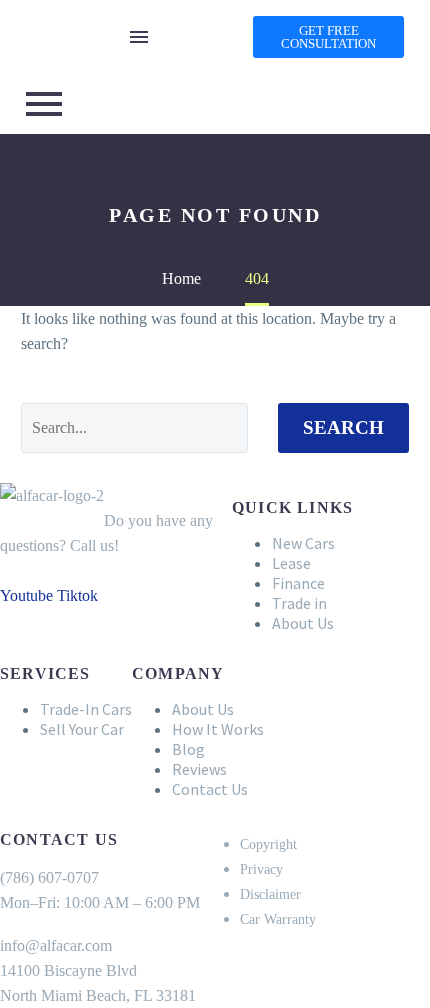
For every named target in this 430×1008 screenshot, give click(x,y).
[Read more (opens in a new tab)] (215, 67)
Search (343, 427)
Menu (139, 37)
